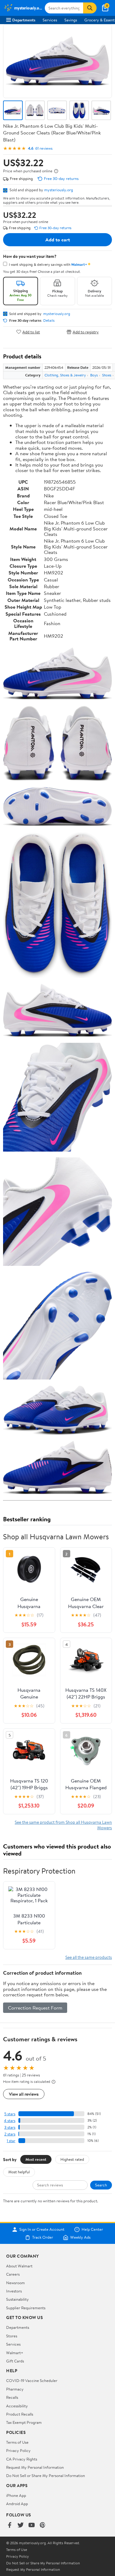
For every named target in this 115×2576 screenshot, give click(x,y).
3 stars (10, 2127)
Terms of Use (17, 2442)
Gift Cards (15, 2361)
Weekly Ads (80, 2237)
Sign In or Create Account (42, 2230)
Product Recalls (20, 2414)
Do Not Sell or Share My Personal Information (46, 2475)
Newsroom (15, 2283)
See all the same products (89, 1957)
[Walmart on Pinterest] (43, 2525)
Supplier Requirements (26, 2308)
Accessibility (17, 2406)
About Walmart (19, 2266)
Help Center (92, 2230)
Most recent (36, 2159)
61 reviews (44, 148)
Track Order (43, 2237)
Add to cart (58, 240)
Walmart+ (15, 2353)
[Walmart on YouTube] (32, 2525)
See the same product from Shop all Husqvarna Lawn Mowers (63, 1825)
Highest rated (72, 2159)
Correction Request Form (35, 2008)
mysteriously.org (59, 190)
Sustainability (17, 2299)
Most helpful (19, 2172)
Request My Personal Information (35, 2467)
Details (49, 321)
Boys (94, 375)
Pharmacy (15, 2389)
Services (50, 20)
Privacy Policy (18, 2450)
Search (101, 2185)
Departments (24, 20)
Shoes (107, 375)
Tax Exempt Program (24, 2422)
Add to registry (86, 332)
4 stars (10, 2121)
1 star (11, 2141)
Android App (17, 2504)
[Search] (90, 8)
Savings (71, 20)
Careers (13, 2274)
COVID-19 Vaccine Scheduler (32, 2380)
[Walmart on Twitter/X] (21, 2525)
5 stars (10, 2114)
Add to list (31, 332)
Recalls (12, 2397)
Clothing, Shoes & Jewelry (65, 375)
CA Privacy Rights (22, 2459)
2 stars (10, 2134)
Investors (14, 2291)
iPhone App (16, 2495)
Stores (12, 2336)
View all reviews (24, 2094)
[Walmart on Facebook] (10, 2525)
